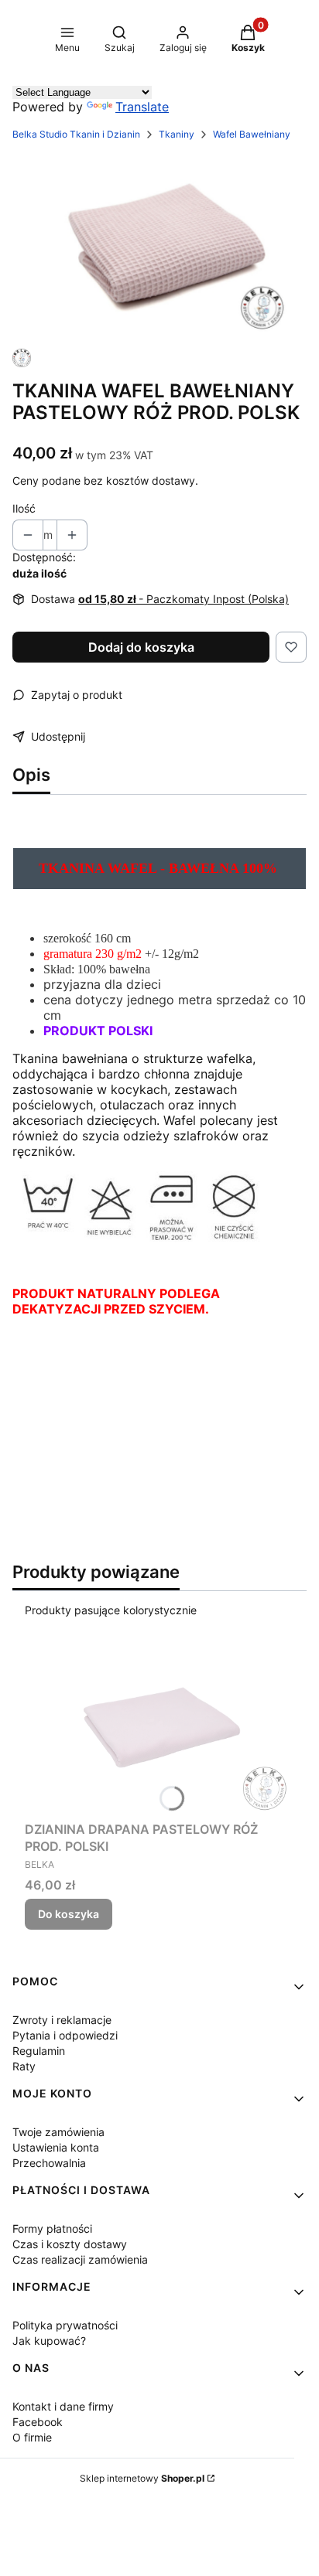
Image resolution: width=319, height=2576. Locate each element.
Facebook (38, 2422)
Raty (24, 2066)
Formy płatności (52, 2228)
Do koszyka (69, 1914)
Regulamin (39, 2051)
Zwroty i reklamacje (62, 2020)
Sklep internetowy (142, 2478)
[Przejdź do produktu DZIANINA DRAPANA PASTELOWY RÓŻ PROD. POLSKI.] (159, 1725)
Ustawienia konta (56, 2147)
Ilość (24, 508)
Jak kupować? (49, 2341)
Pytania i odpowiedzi (65, 2035)
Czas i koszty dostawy (70, 2244)
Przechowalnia (49, 2163)
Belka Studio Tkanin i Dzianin (76, 134)
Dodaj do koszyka (141, 647)
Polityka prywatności (65, 2325)
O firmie (32, 2437)
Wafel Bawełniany (252, 134)
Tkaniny (177, 134)
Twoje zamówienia (58, 2132)
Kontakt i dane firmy (63, 2406)
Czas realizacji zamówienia (80, 2259)
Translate (142, 107)
